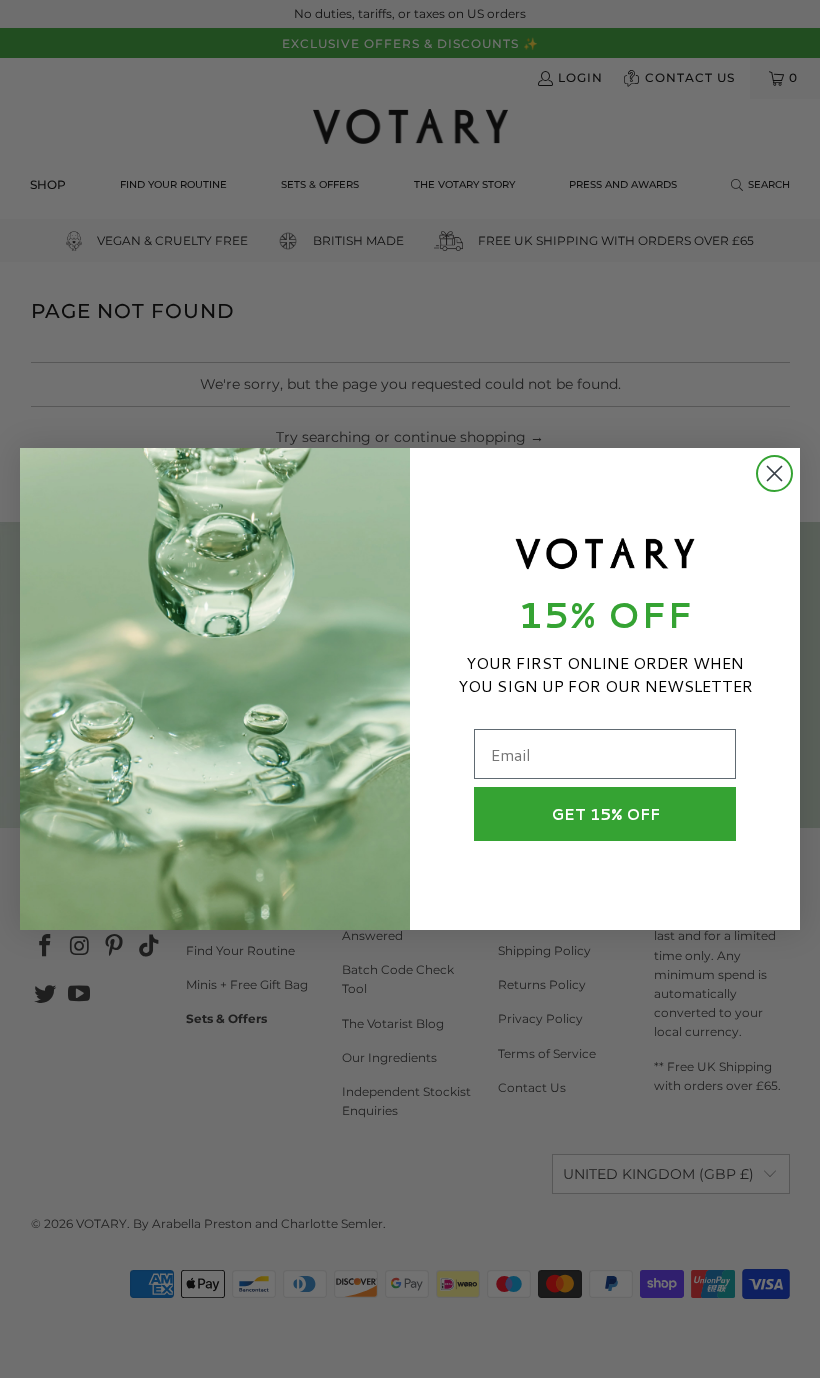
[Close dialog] (774, 473)
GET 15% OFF (605, 814)
